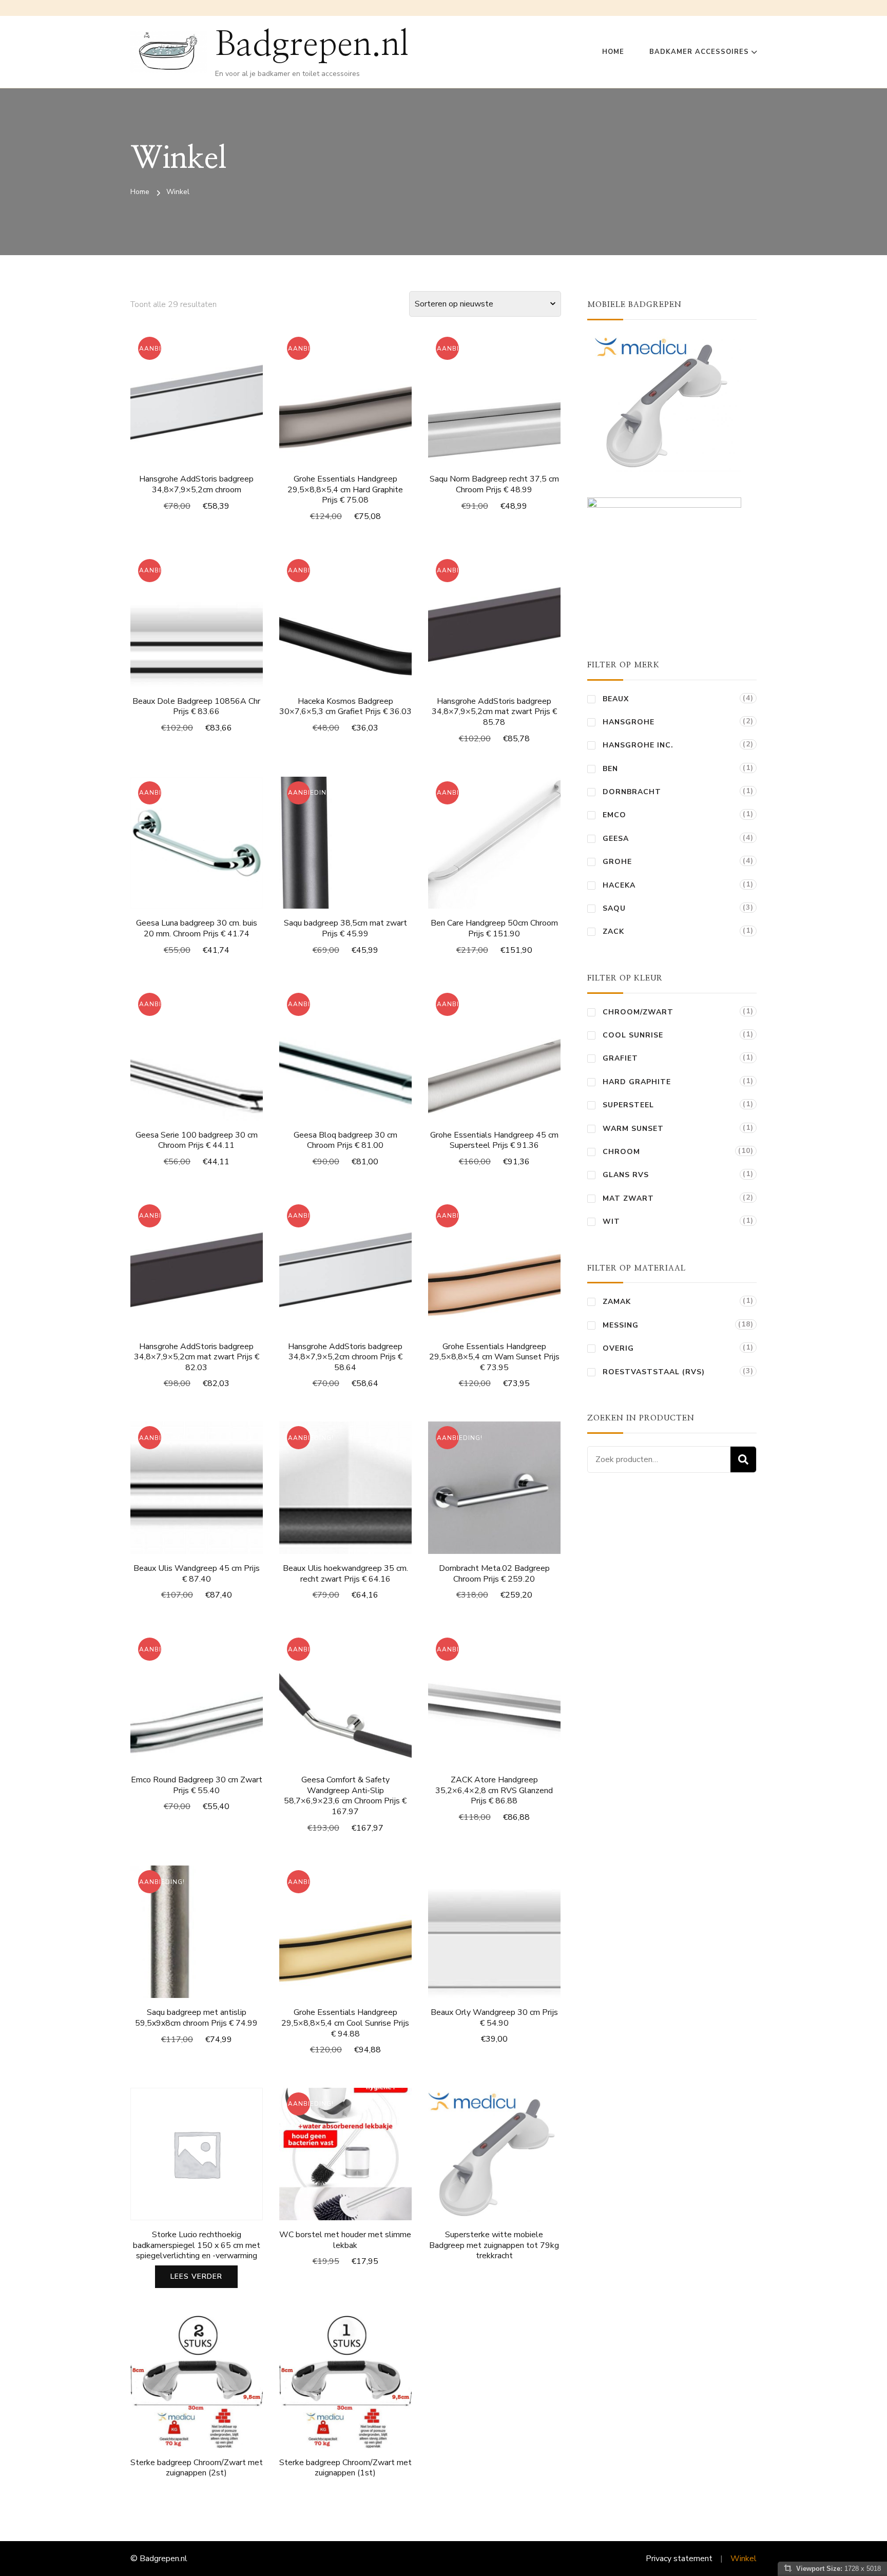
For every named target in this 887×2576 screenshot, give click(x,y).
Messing (621, 1325)
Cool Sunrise (633, 1035)
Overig (618, 1348)
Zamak (617, 1302)
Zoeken (743, 1459)
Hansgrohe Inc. (638, 745)
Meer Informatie (345, 407)
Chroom (621, 1152)
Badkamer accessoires (699, 52)
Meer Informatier (197, 401)
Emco (614, 815)
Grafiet (620, 1058)
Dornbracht (632, 792)
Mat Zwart (628, 1198)
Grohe (617, 862)
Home (613, 52)
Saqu (614, 908)
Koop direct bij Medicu (494, 2154)
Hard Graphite (637, 1082)
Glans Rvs (626, 1175)
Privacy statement (679, 2559)
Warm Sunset (633, 1129)
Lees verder (196, 2276)
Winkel (744, 2559)
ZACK (613, 931)
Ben (610, 769)
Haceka (619, 885)
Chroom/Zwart (638, 1012)
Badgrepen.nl (312, 45)
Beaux (616, 699)
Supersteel (628, 1105)
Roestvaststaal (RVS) (654, 1372)
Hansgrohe (629, 722)
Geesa (616, 839)
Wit (611, 1222)
